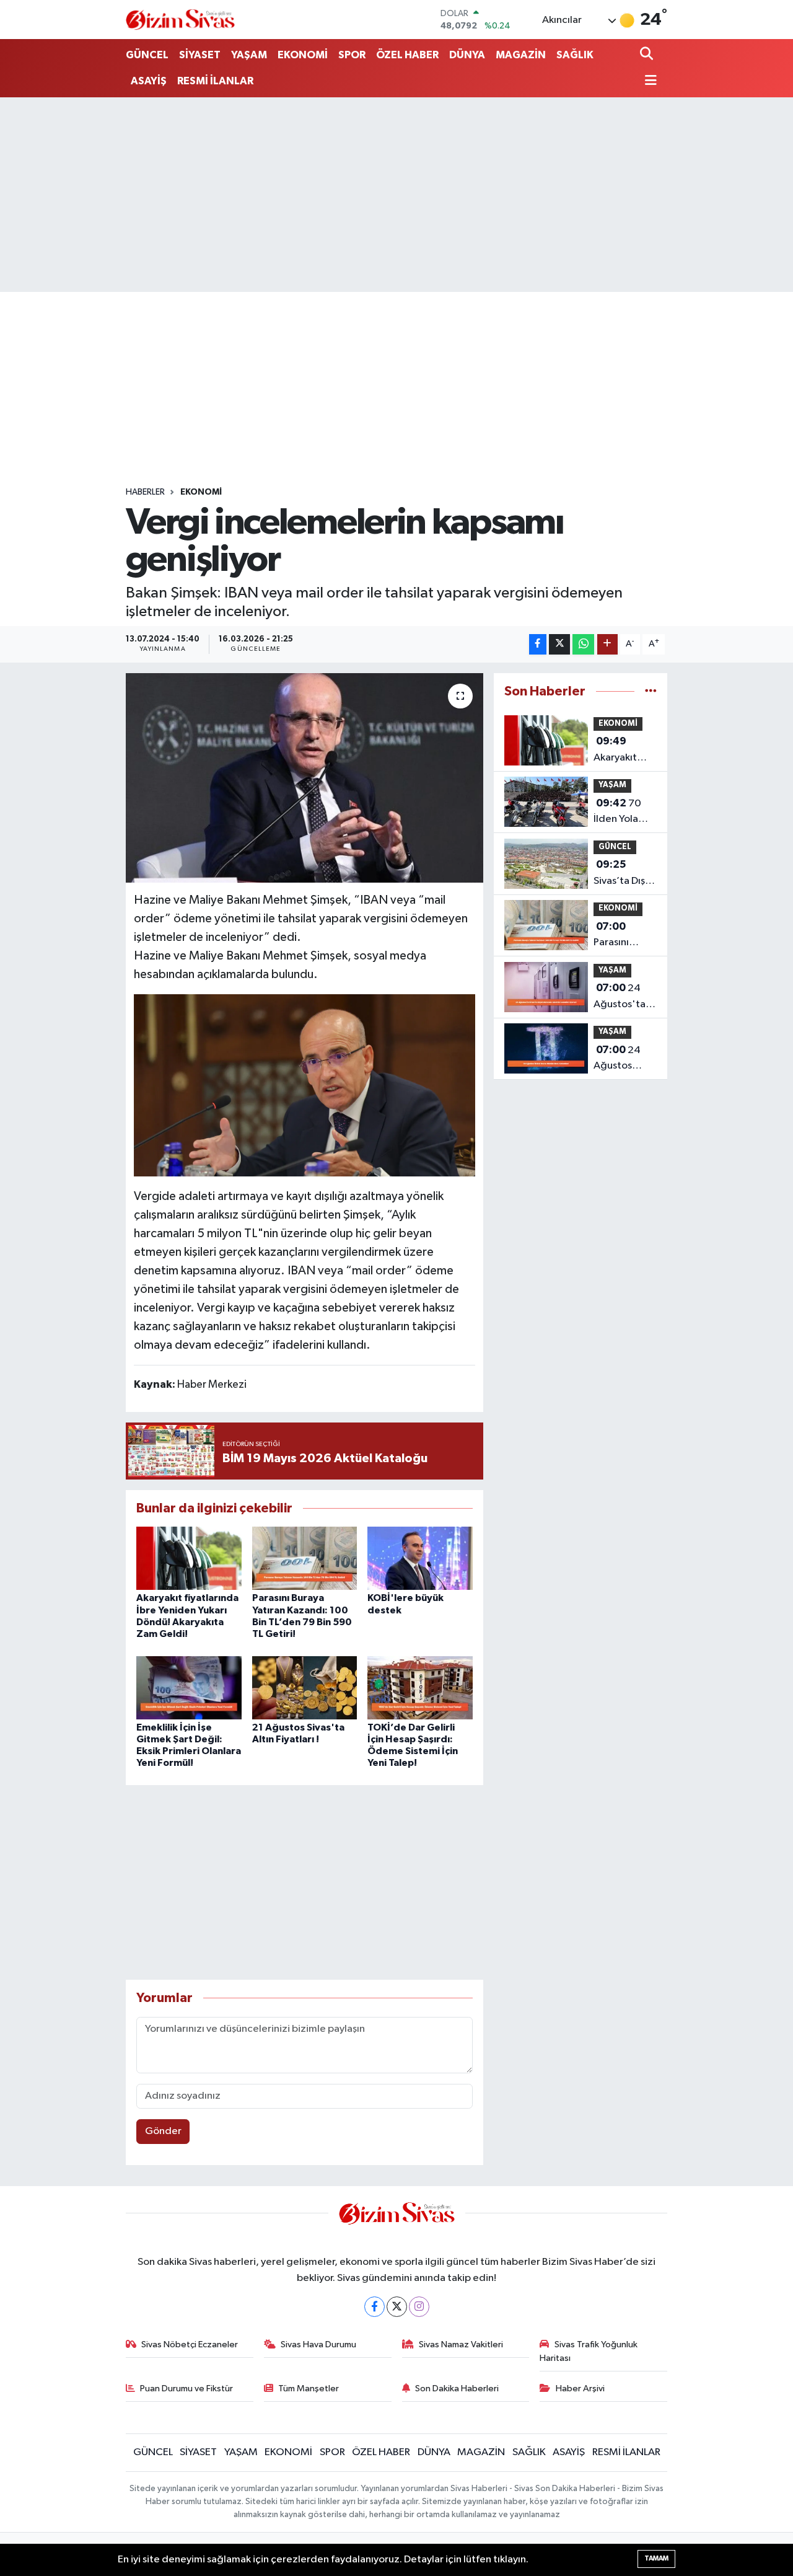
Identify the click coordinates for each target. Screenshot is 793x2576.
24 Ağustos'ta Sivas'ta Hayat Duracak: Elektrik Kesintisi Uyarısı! (620, 997)
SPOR (352, 55)
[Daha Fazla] (607, 644)
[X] (397, 2307)
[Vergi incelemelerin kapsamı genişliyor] (304, 778)
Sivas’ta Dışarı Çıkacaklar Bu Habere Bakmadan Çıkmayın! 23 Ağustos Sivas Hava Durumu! (625, 874)
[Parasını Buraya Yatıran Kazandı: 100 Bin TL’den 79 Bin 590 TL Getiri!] (305, 1558)
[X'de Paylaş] (559, 644)
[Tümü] (651, 691)
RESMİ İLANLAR (215, 81)
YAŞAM (249, 55)
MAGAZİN (521, 55)
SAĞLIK (575, 55)
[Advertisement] (396, 195)
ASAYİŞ (149, 81)
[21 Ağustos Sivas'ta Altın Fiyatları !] (305, 1687)
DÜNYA (467, 55)
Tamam (656, 2558)
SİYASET (200, 55)
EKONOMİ (303, 55)
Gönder (163, 2131)
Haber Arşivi (580, 2389)
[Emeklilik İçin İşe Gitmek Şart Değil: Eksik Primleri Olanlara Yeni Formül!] (189, 1687)
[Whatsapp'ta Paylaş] (583, 644)
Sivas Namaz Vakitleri (461, 2344)
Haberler (145, 492)
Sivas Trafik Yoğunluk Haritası (589, 2351)
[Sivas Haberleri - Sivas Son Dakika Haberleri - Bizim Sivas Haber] (180, 20)
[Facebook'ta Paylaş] (538, 644)
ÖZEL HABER (407, 55)
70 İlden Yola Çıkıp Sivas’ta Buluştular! (624, 813)
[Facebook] (375, 2307)
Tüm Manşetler (309, 2389)
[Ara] (648, 55)
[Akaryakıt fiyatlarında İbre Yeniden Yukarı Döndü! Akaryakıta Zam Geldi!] (189, 1558)
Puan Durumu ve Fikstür (186, 2389)
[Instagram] (419, 2307)
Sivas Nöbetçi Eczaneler (190, 2344)
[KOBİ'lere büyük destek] (420, 1558)
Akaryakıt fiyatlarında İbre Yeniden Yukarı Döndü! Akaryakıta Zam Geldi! (625, 751)
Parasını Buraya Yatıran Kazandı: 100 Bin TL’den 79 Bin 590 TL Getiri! (624, 936)
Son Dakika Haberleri (457, 2389)
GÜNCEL (147, 55)
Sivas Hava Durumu (318, 2344)
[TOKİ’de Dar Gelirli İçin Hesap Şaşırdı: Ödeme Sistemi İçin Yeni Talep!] (420, 1687)
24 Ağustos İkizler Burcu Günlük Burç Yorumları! (622, 1059)
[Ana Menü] (649, 82)
